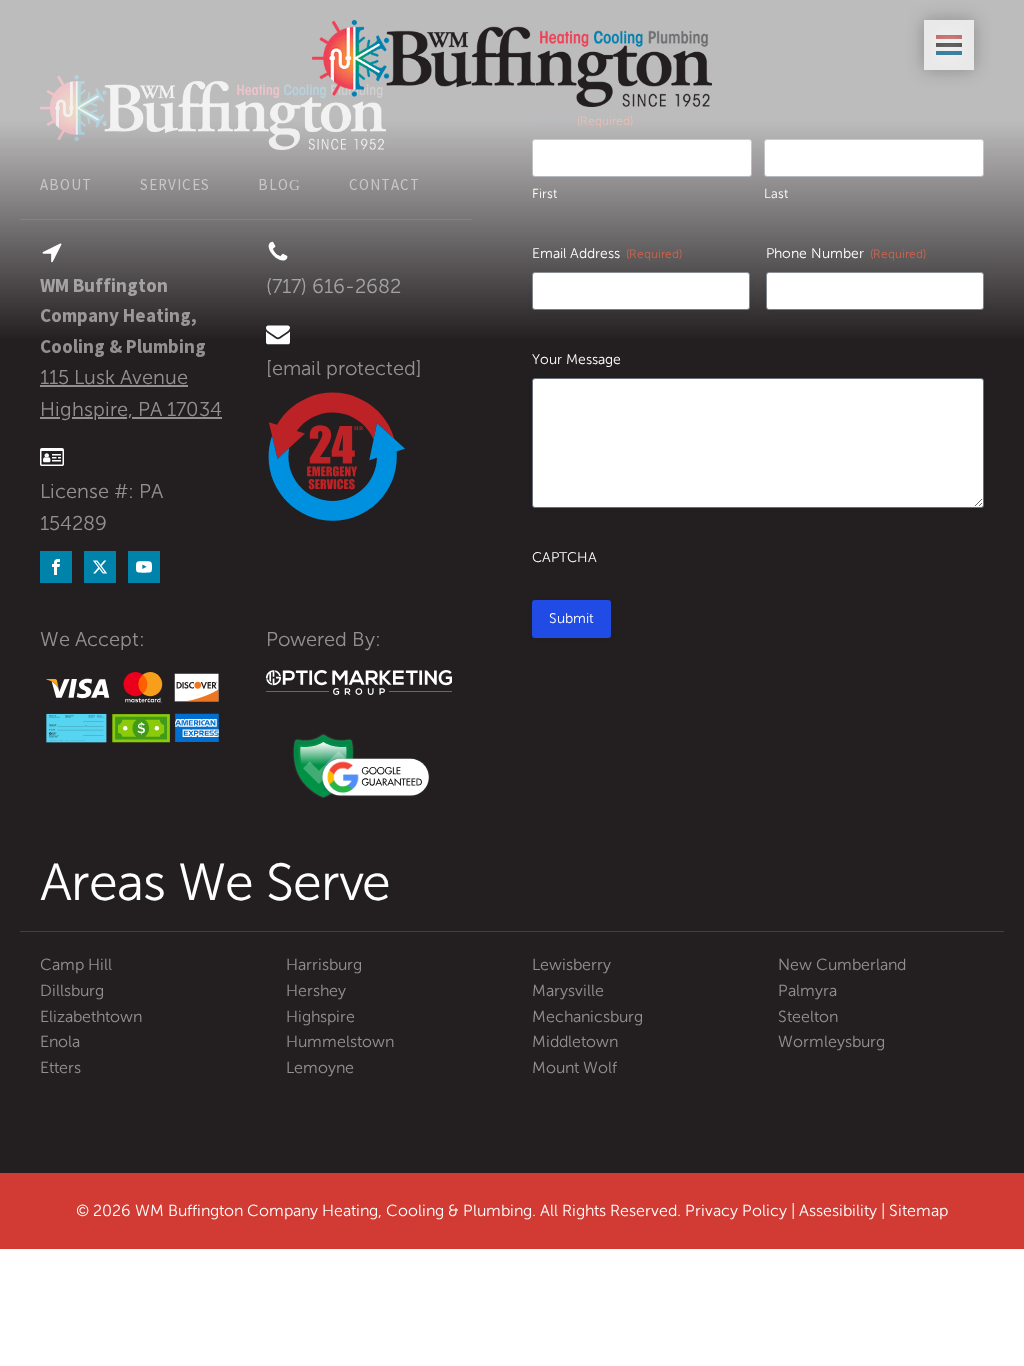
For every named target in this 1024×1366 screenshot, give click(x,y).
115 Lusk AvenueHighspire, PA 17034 (131, 393)
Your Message (576, 359)
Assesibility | (844, 1210)
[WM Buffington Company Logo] (512, 63)
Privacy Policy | (742, 1210)
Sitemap (918, 1210)
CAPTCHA (564, 557)
